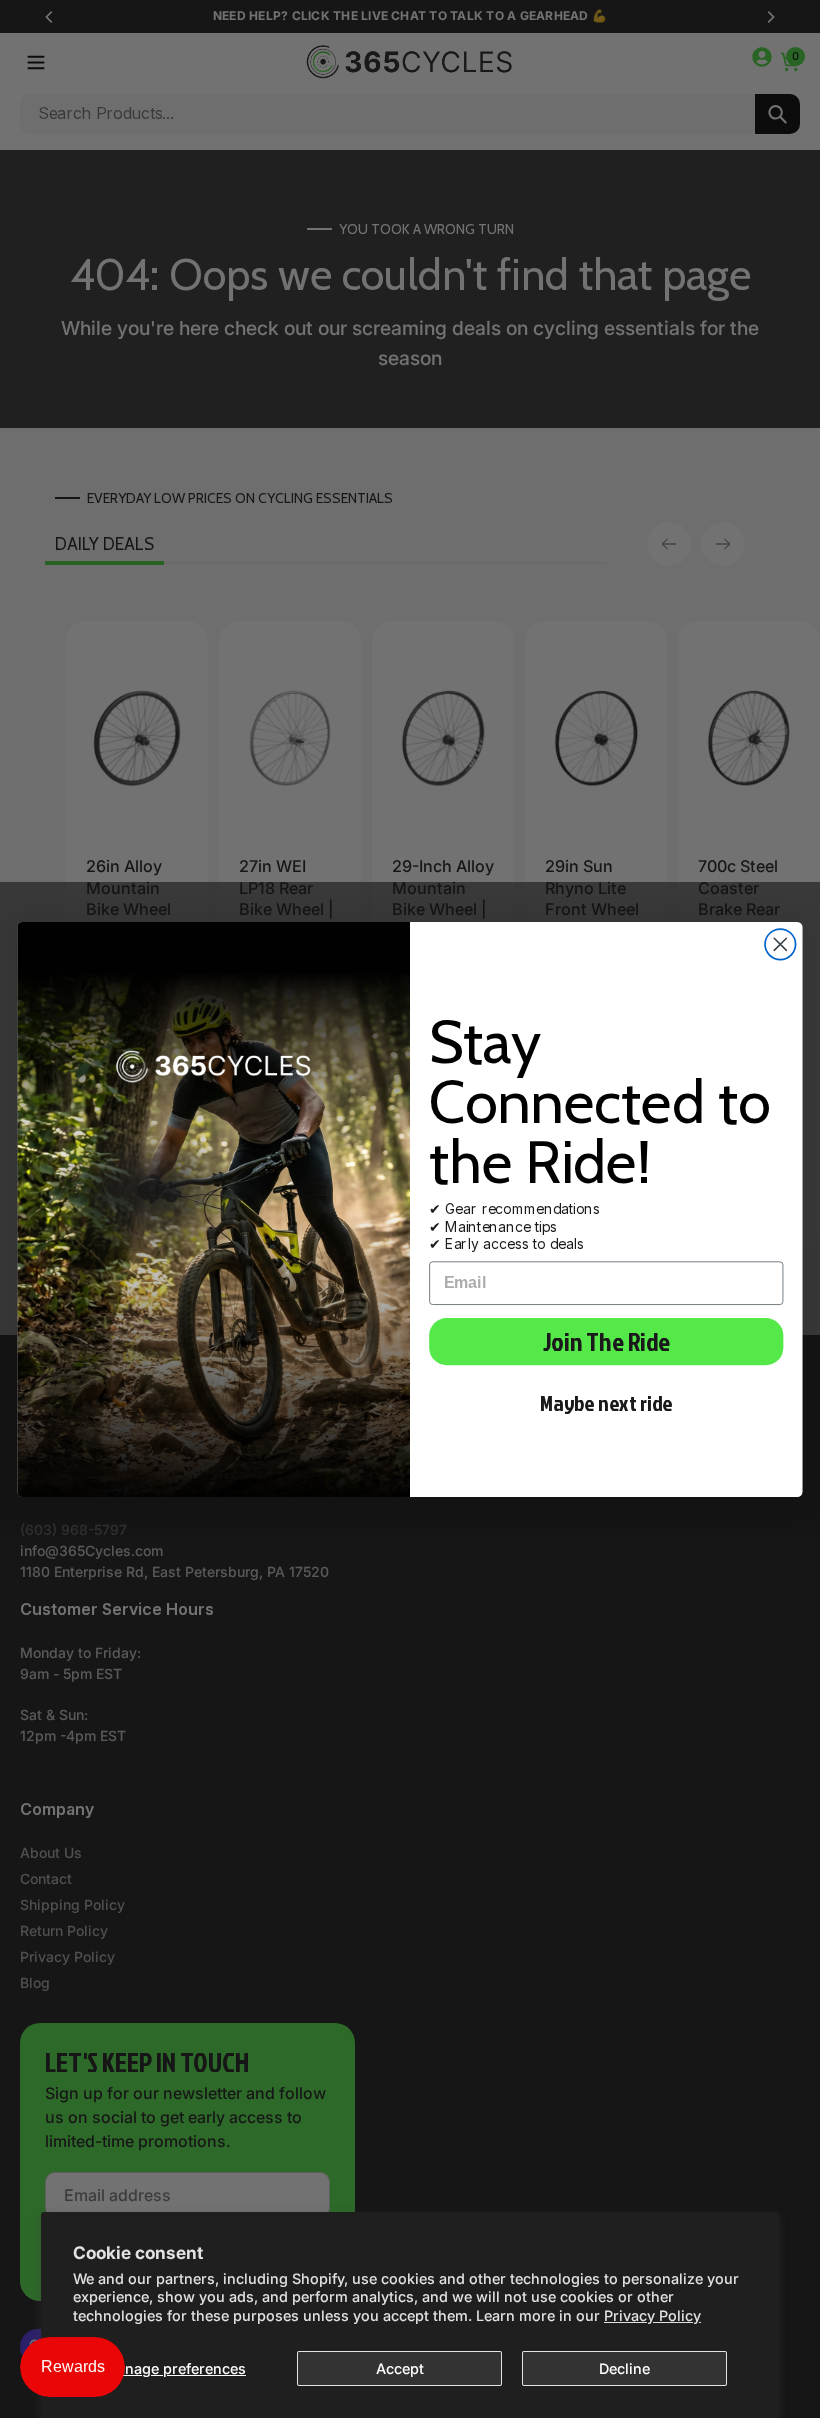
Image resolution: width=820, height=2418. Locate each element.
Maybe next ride (606, 1402)
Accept (400, 2368)
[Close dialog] (780, 944)
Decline (624, 2368)
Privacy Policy (652, 2315)
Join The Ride (606, 1341)
